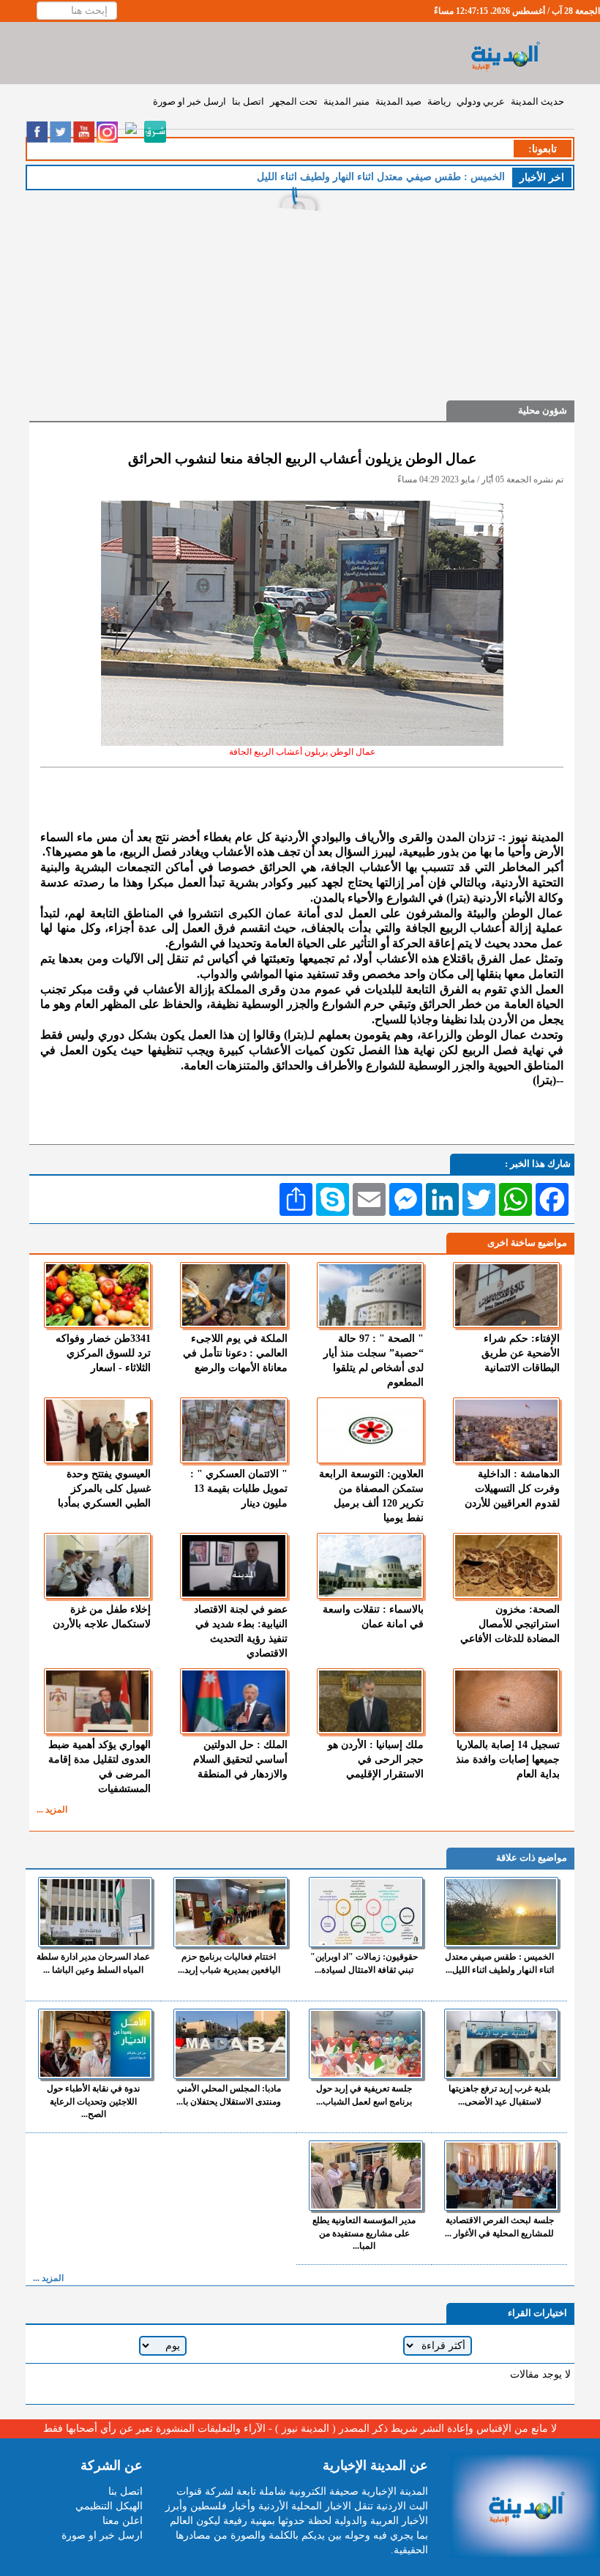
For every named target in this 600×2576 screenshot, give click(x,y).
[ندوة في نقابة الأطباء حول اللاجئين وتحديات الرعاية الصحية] (95, 2044)
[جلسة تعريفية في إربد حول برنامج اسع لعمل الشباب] (366, 2044)
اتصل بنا (248, 101)
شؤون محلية (543, 410)
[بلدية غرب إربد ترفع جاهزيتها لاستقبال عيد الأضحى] (501, 2044)
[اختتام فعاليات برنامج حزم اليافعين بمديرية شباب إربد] (230, 1912)
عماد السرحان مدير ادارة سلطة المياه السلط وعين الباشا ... (93, 1963)
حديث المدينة (537, 101)
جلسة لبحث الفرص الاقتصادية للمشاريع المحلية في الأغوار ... (499, 2226)
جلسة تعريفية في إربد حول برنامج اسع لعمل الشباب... (364, 2095)
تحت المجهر (294, 101)
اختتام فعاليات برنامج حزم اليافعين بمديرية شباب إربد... (229, 1963)
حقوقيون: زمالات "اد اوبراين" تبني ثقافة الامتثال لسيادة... (364, 1963)
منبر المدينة (346, 101)
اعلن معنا (123, 2521)
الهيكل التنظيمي (109, 2506)
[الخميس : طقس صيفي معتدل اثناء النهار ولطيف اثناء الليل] (501, 1912)
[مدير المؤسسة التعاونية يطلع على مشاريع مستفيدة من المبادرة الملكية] (366, 2176)
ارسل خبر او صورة (190, 101)
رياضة (439, 101)
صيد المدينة (398, 101)
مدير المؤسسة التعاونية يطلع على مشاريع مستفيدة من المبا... (364, 2233)
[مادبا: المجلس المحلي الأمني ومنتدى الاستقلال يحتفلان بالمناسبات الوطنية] (230, 2044)
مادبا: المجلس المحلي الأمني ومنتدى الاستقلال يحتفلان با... (229, 2095)
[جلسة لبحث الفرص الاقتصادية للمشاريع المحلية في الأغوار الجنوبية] (501, 2176)
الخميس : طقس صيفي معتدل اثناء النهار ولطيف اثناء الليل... (499, 1963)
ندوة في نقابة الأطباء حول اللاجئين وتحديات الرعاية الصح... (93, 2101)
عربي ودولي (481, 101)
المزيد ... (52, 1810)
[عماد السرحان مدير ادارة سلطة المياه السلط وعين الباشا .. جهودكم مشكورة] (95, 1912)
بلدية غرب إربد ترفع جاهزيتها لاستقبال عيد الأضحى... (499, 2095)
